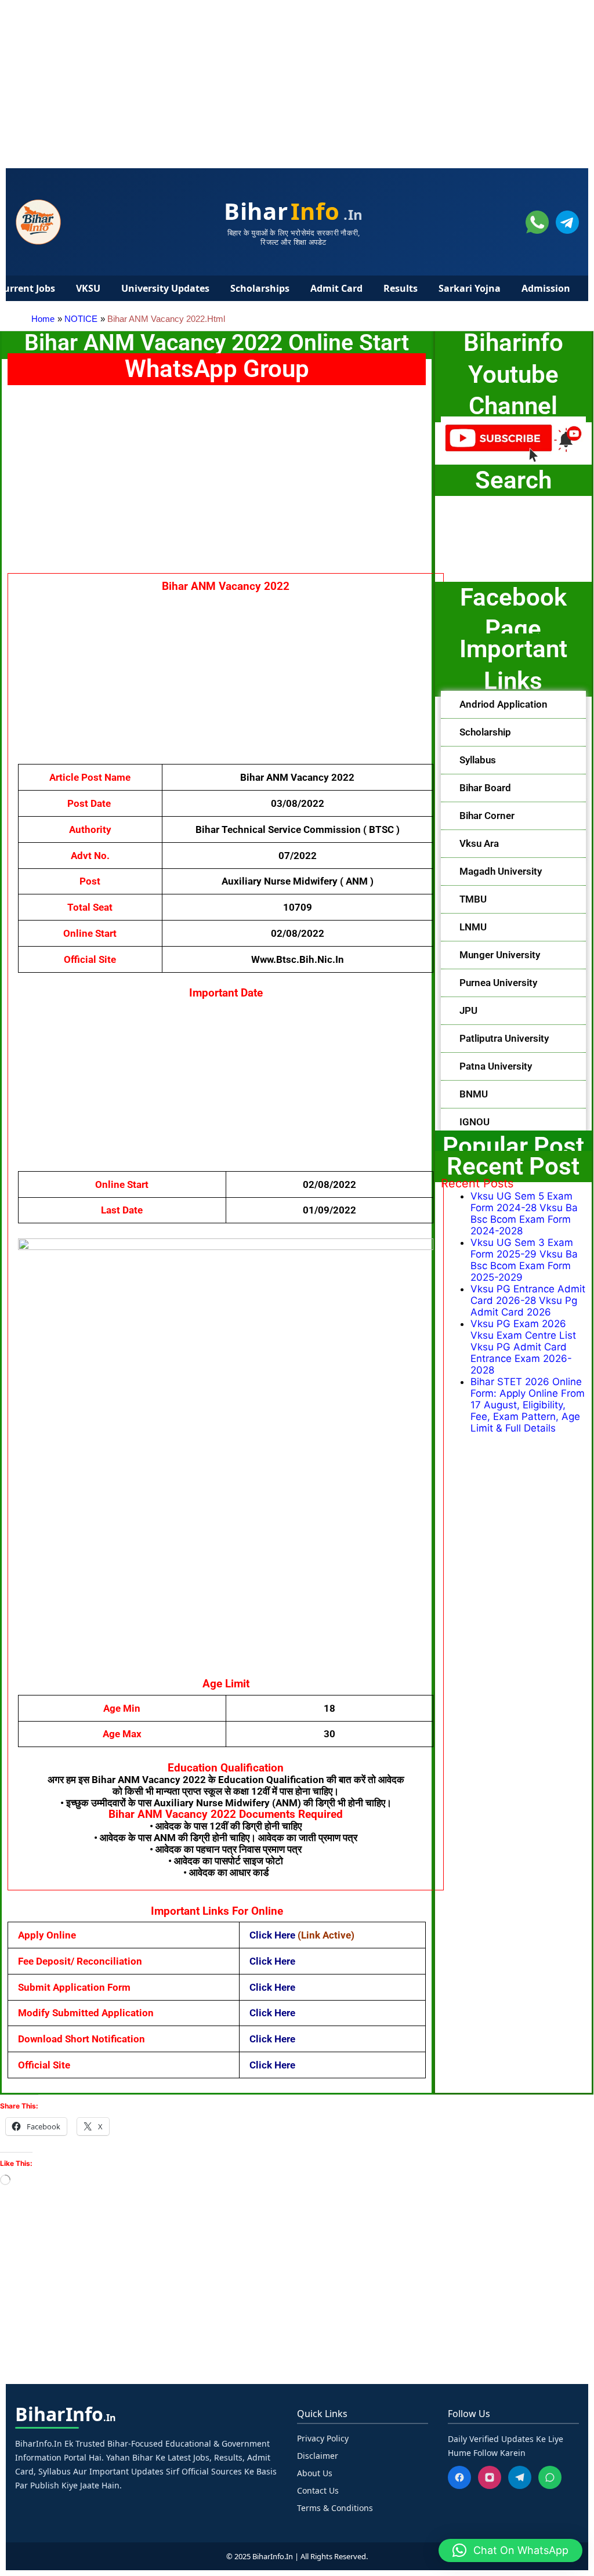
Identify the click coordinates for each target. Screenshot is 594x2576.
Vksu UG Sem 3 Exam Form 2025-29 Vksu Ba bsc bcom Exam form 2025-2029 (524, 1260)
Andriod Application (504, 704)
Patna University (496, 1066)
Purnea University (498, 983)
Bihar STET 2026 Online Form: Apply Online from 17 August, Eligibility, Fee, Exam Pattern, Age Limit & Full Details (528, 1405)
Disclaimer (318, 2456)
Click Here (272, 1935)
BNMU (474, 1094)
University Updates (165, 288)
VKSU (88, 288)
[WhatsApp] (550, 2477)
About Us (315, 2473)
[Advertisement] (297, 81)
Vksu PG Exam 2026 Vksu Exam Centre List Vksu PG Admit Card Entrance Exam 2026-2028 (523, 1347)
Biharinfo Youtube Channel (513, 374)
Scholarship (485, 732)
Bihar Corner (487, 816)
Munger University (500, 955)
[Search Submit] (475, 536)
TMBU (473, 899)
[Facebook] (459, 2477)
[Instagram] (490, 2477)
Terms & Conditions (335, 2508)
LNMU (473, 927)
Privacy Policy (323, 2438)
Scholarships (260, 288)
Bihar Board (485, 788)
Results (401, 288)
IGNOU (475, 1122)
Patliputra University (504, 1038)
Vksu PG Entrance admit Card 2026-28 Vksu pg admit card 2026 (528, 1300)
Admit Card (336, 288)
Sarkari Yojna (470, 288)
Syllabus (478, 760)
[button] (513, 705)
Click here (272, 1987)
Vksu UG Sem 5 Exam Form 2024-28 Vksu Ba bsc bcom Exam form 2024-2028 (524, 1213)
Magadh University (501, 871)
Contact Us (318, 2490)
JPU (468, 1010)
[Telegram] (520, 2477)
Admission (546, 288)
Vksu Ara (479, 843)
